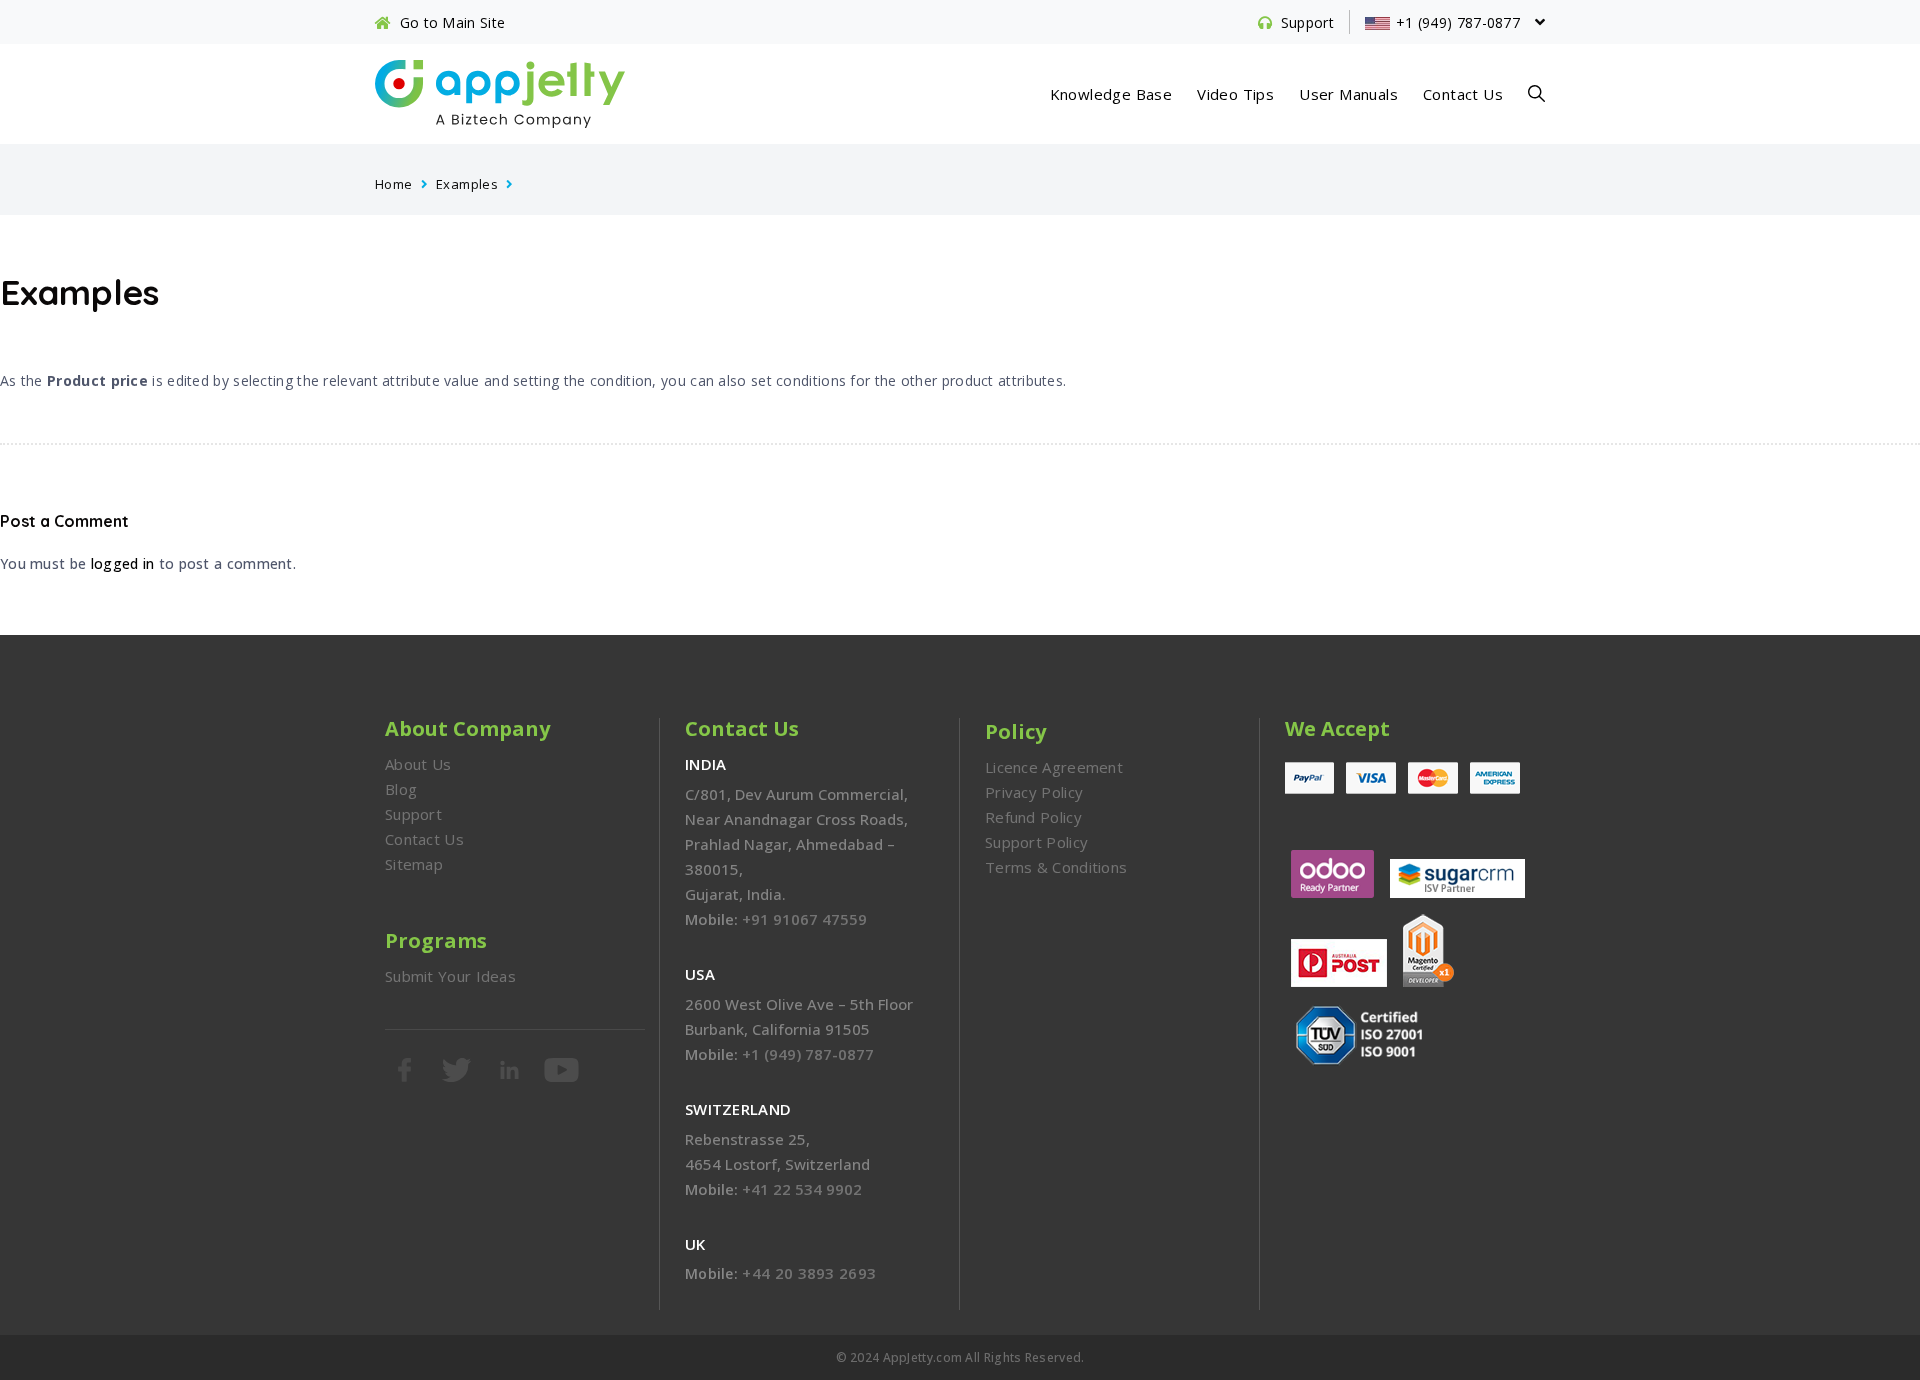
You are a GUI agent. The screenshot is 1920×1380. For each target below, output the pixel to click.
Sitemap (414, 864)
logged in (123, 563)
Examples (467, 184)
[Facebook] (406, 1070)
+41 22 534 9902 (802, 1189)
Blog (401, 789)
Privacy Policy (1034, 792)
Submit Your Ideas (450, 976)
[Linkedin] (511, 1070)
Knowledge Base (1111, 94)
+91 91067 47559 (804, 919)
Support (413, 814)
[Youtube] (563, 1070)
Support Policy (1036, 842)
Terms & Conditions (1056, 867)
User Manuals (1348, 94)
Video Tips (1235, 94)
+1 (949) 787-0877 (808, 1054)
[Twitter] (458, 1070)
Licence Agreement (1054, 767)
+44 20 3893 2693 (809, 1273)
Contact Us (1463, 94)
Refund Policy (1033, 817)
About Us (418, 764)
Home (394, 184)
